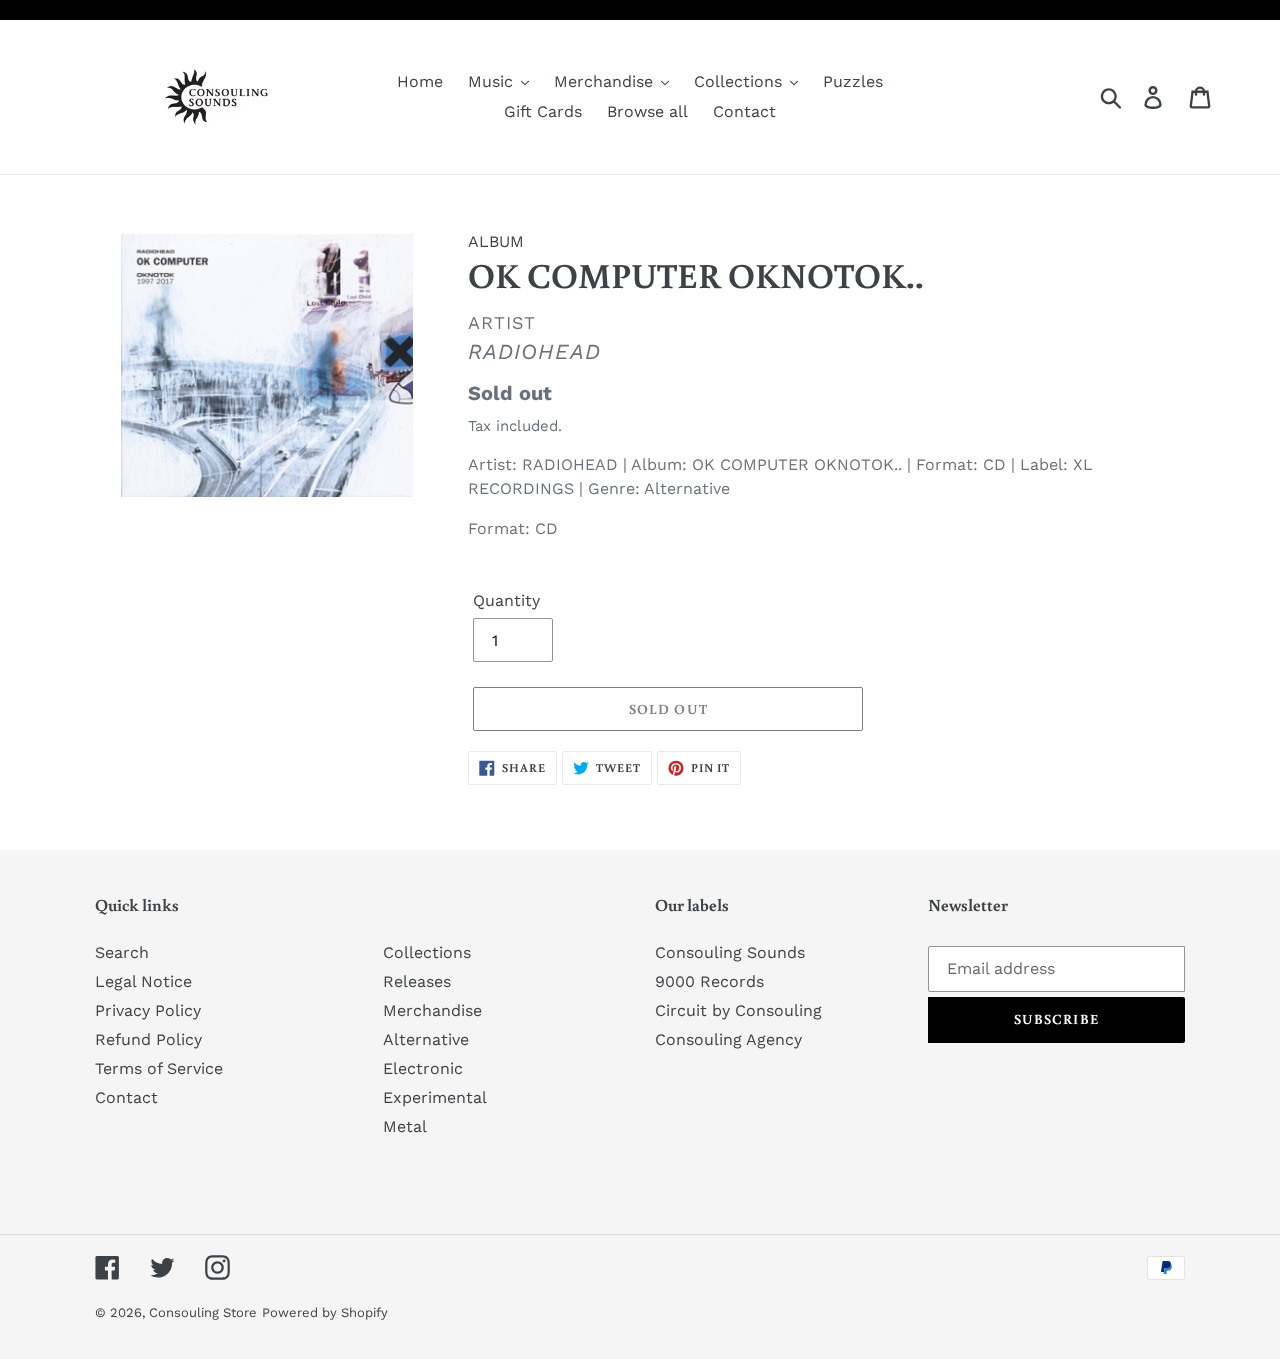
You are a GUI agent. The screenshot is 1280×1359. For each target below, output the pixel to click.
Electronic (423, 1068)
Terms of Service (159, 1068)
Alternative (426, 1039)
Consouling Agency (728, 1039)
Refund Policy (148, 1039)
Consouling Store (203, 1312)
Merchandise (432, 1010)
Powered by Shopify (325, 1312)
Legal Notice (143, 981)
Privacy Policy (148, 1010)
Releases (417, 981)
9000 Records (709, 981)
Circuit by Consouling (738, 1010)
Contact (126, 1097)
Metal (405, 1126)
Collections (427, 952)
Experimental (435, 1097)
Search (122, 952)
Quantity (506, 600)
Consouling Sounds (730, 952)
